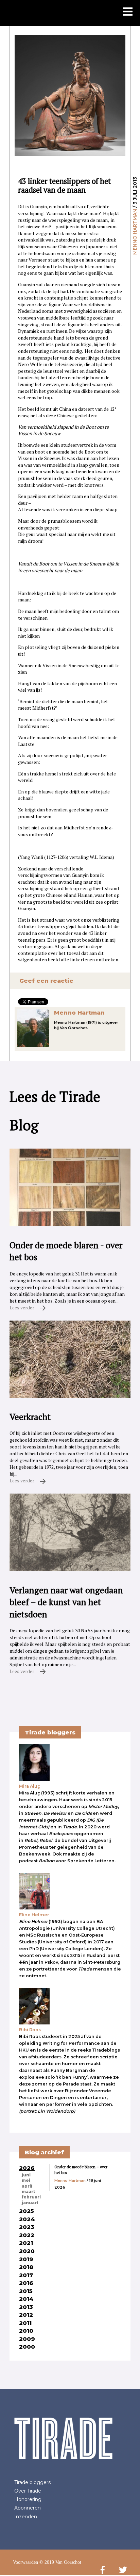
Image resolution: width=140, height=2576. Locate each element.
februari (31, 2197)
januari (30, 2203)
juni (26, 2175)
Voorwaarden (25, 2562)
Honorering (28, 2499)
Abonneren (28, 2508)
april (27, 2186)
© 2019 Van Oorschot (60, 2562)
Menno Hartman (135, 232)
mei (26, 2180)
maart (28, 2192)
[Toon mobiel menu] (128, 12)
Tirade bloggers (32, 2482)
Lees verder (22, 1308)
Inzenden (26, 2517)
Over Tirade (28, 2491)
